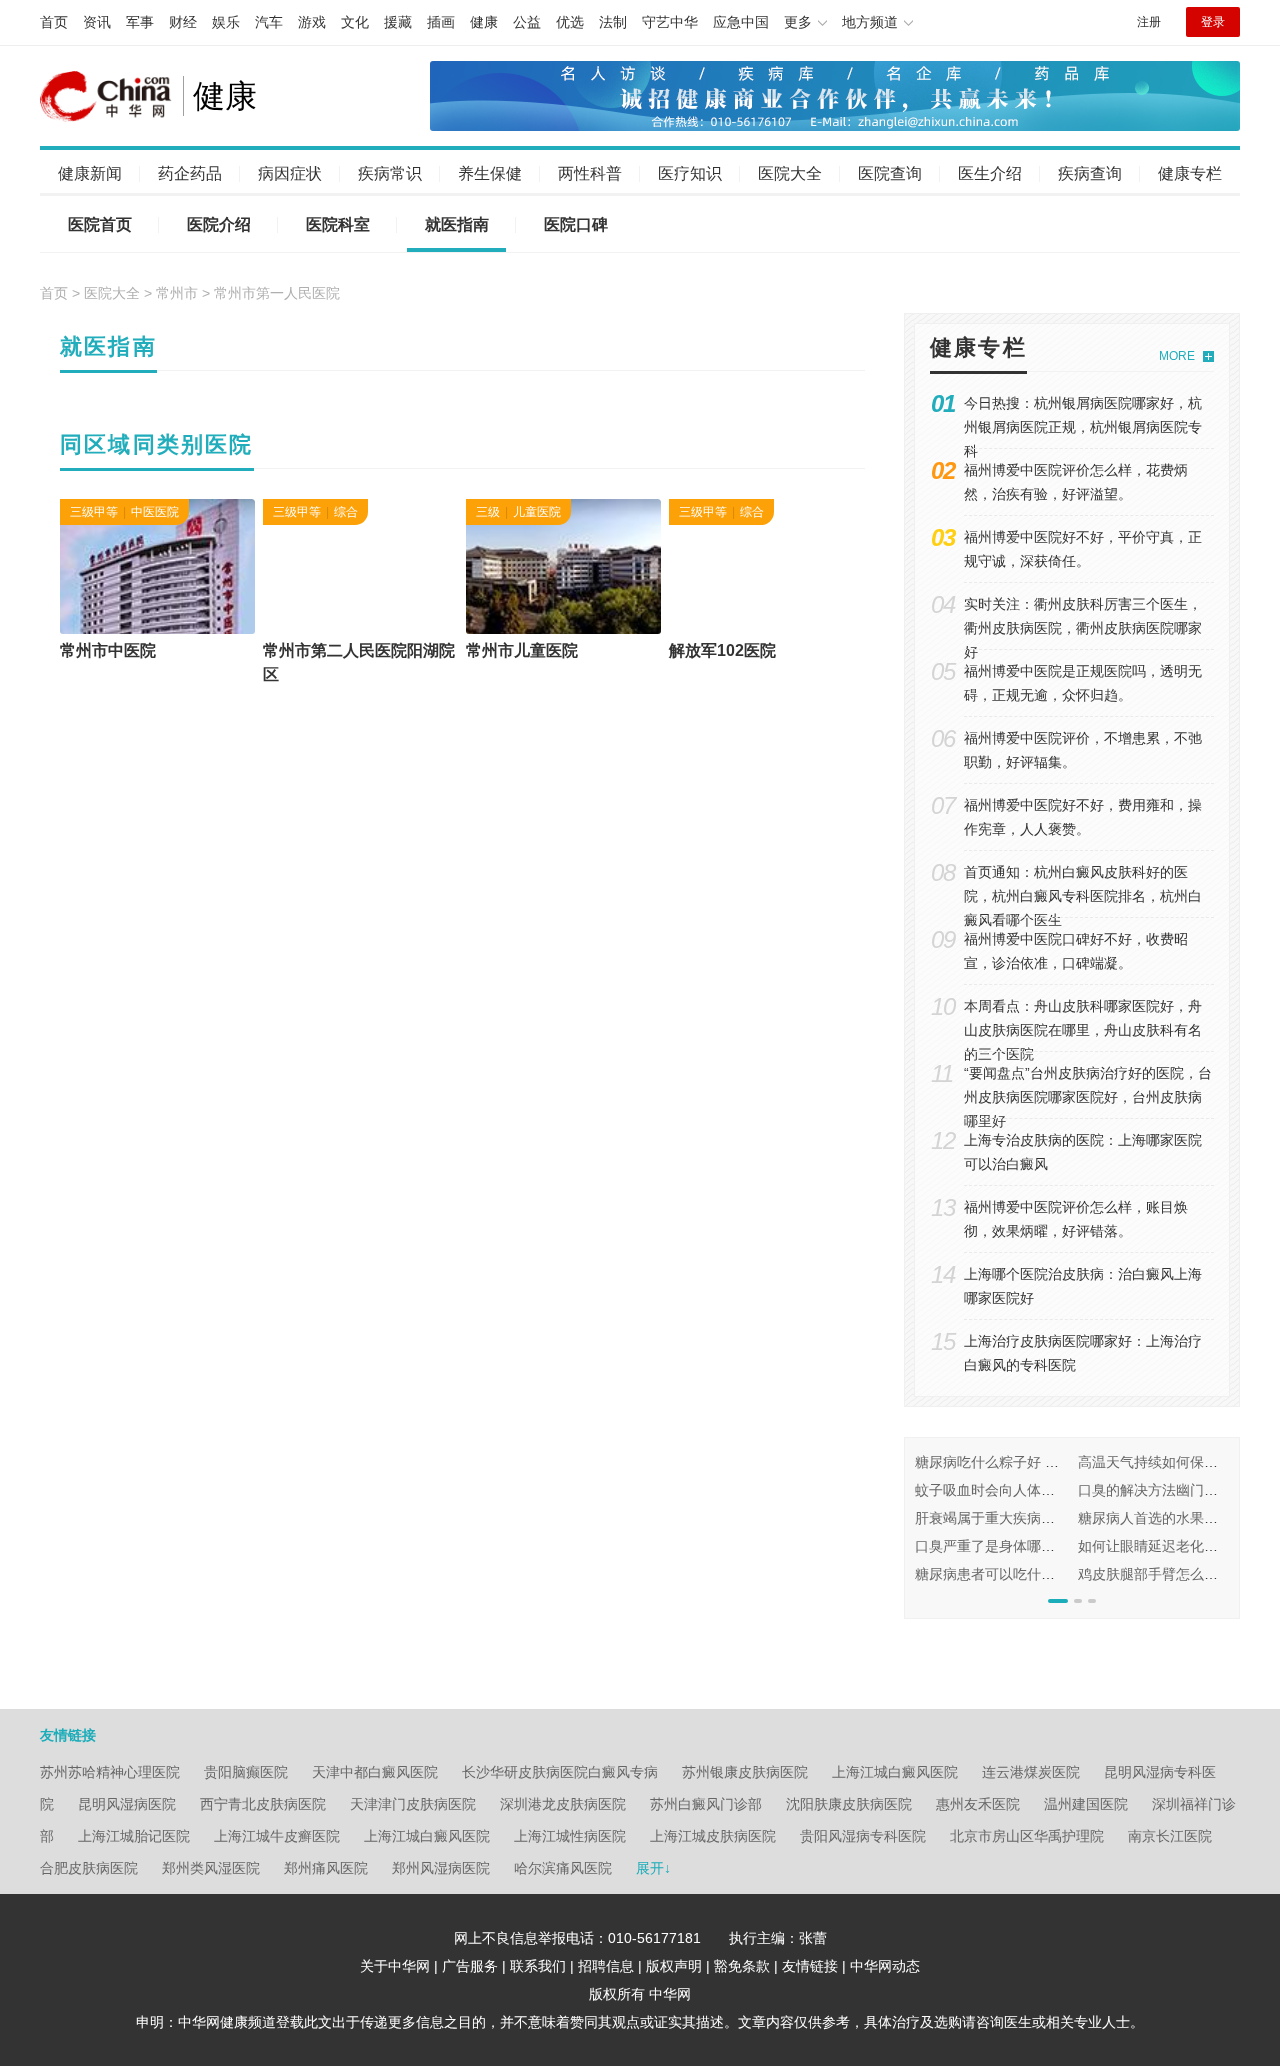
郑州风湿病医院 (441, 1868)
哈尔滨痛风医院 (563, 1868)
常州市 (177, 293)
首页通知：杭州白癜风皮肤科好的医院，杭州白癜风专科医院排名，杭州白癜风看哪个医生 (1083, 896)
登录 (1213, 22)
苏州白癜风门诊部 (706, 1804)
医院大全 (790, 173)
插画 (441, 22)
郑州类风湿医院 (211, 1868)
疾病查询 (1090, 173)
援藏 (398, 22)
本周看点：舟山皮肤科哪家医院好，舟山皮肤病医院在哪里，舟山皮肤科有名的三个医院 (1083, 1030)
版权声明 (674, 1966)
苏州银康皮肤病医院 (745, 1772)
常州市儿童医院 (522, 650)
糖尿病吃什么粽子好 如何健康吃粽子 (1029, 1462)
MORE (1177, 356)
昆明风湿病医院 (127, 1804)
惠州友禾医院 (978, 1804)
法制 (613, 22)
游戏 (312, 22)
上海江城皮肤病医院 (713, 1836)
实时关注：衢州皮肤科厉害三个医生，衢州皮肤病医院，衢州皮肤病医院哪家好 (1083, 628)
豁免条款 (742, 1966)
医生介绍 (990, 173)
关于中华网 (395, 1966)
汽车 (269, 22)
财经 (183, 22)
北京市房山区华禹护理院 (1027, 1836)
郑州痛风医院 (326, 1868)
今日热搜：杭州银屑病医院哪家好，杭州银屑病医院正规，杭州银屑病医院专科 (1083, 427)
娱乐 (226, 22)
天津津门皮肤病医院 (413, 1804)
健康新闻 (90, 173)
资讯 (97, 22)
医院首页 (100, 224)
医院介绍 (219, 224)
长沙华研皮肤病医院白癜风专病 (560, 1772)
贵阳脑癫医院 (246, 1772)
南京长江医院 (1170, 1836)
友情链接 (810, 1966)
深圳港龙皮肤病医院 (563, 1804)
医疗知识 (690, 173)
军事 (140, 22)
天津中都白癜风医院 (375, 1772)
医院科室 (338, 224)
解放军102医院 (722, 650)
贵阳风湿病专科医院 (863, 1836)
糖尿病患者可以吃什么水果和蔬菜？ (1027, 1574)
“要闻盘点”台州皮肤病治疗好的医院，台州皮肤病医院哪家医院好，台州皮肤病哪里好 (1088, 1097)
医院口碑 (576, 224)
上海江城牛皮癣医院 (277, 1836)
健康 (484, 22)
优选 (570, 22)
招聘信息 (606, 1966)
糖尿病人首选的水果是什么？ (1169, 1518)
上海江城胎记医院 (134, 1836)
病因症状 (290, 173)
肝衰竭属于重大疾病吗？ (992, 1518)
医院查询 (890, 173)
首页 (54, 22)
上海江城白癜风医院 (895, 1772)
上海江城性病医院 (570, 1836)
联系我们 (538, 1966)
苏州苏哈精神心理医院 (110, 1772)
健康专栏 (1190, 173)
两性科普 (590, 173)
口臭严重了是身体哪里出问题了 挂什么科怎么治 (1064, 1546)
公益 (527, 22)
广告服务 (470, 1966)
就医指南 (457, 224)
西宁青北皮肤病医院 (263, 1804)
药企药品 (190, 173)
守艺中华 (670, 22)
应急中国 (741, 22)
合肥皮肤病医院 (89, 1868)
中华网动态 (885, 1966)
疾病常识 (390, 173)
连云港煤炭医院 (1031, 1772)
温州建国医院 (1086, 1804)
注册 (1149, 22)
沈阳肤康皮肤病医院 (849, 1804)
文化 (355, 22)
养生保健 (490, 173)
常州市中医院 (108, 650)
